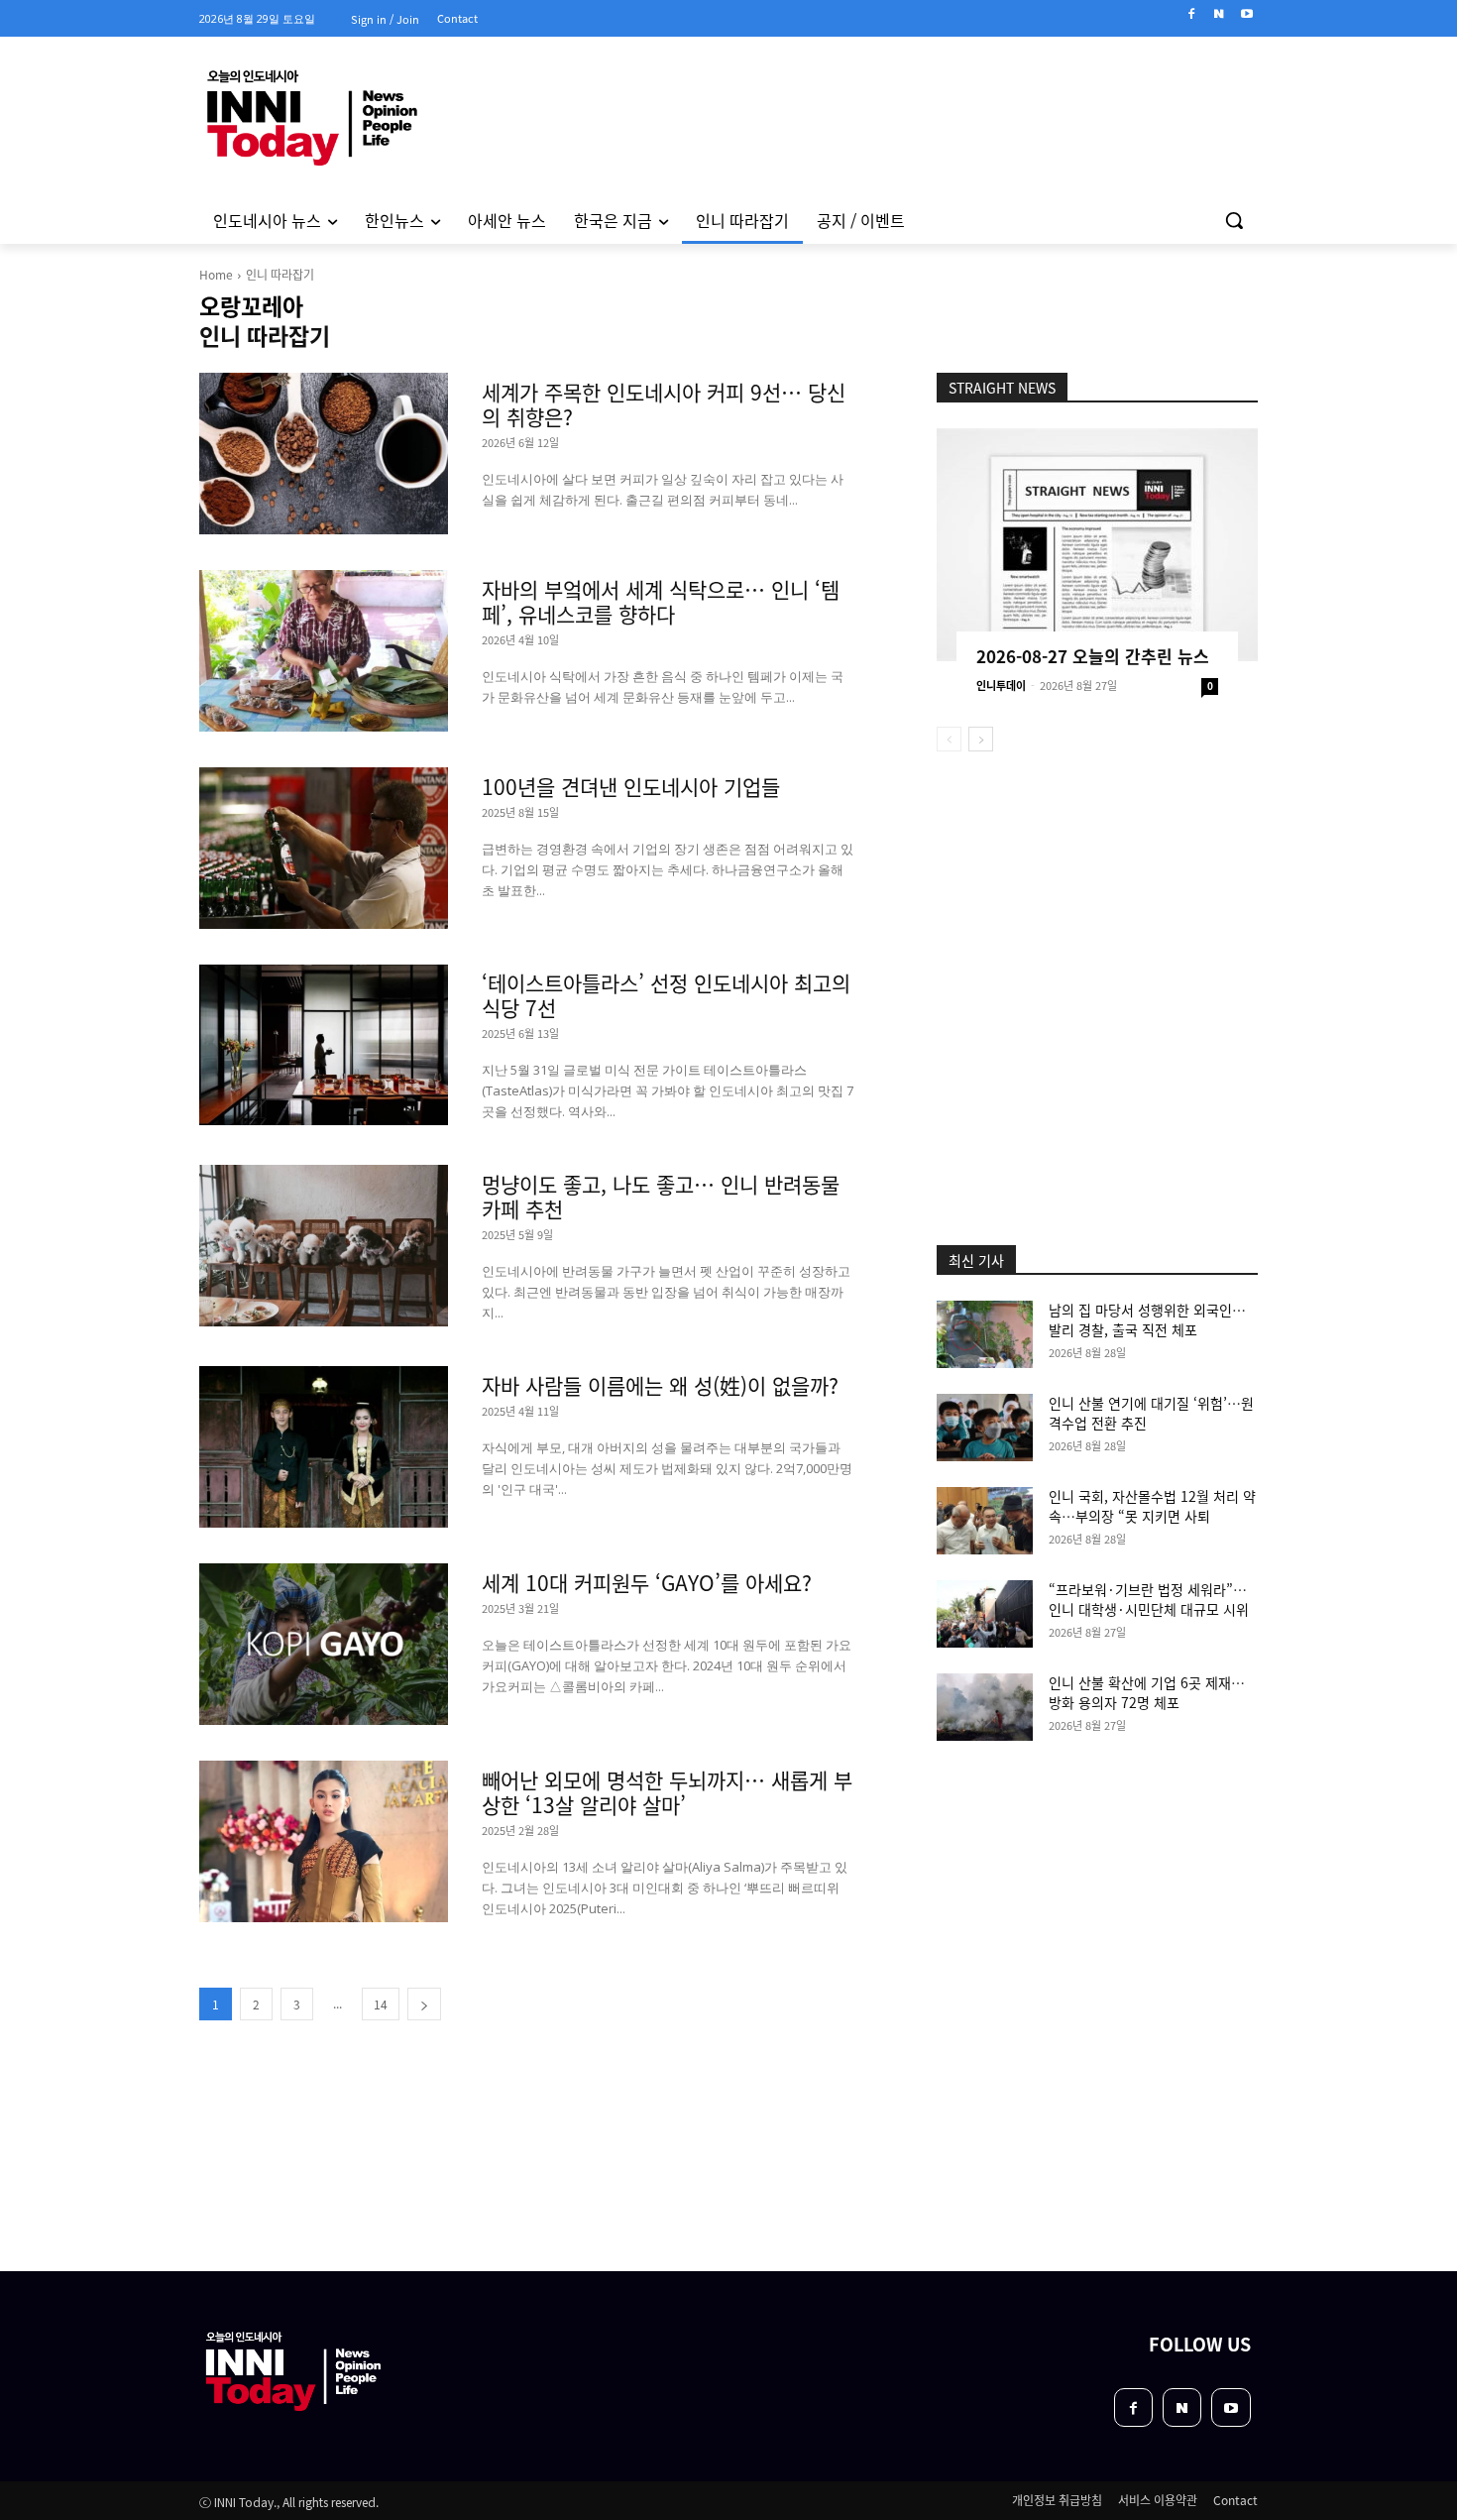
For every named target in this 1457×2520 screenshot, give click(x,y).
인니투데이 (1001, 685)
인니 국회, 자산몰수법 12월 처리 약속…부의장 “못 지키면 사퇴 (1152, 1506)
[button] (1234, 220)
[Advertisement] (544, 2147)
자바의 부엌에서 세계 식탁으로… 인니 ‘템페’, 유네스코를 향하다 (661, 601)
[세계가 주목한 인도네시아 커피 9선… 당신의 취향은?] (324, 454)
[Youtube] (1246, 14)
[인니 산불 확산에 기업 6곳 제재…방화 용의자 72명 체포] (985, 1707)
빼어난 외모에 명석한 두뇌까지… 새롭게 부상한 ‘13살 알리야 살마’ (667, 1792)
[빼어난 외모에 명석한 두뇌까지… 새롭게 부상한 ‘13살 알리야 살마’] (324, 1841)
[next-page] (424, 2004)
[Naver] (1219, 14)
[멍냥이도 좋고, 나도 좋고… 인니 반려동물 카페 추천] (324, 1246)
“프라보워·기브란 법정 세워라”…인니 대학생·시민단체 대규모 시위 (1149, 1599)
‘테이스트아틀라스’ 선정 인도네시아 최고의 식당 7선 (666, 995)
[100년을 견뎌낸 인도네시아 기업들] (324, 848)
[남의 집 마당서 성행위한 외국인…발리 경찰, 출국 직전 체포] (985, 1334)
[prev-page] (949, 739)
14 (381, 2004)
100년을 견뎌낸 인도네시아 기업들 (631, 786)
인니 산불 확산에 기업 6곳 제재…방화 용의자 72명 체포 (1147, 1692)
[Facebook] (1192, 14)
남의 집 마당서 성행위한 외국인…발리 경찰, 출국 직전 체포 (1147, 1319)
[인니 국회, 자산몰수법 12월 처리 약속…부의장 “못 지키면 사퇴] (985, 1521)
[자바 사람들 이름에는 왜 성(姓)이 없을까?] (324, 1447)
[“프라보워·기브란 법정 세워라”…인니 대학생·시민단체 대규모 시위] (985, 1614)
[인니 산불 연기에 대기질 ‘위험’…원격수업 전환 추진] (985, 1428)
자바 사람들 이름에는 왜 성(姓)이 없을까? (660, 1385)
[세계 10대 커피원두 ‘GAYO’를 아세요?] (324, 1644)
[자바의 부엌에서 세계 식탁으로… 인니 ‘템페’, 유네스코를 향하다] (324, 651)
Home (216, 274)
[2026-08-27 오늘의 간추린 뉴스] (1097, 545)
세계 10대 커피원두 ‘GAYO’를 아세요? (647, 1582)
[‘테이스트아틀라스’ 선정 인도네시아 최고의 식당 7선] (324, 1045)
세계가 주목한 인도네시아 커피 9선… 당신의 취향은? (664, 404)
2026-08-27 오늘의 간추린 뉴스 (1093, 656)
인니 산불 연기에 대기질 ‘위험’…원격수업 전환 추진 (1151, 1413)
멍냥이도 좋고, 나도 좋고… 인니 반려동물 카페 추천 (661, 1196)
